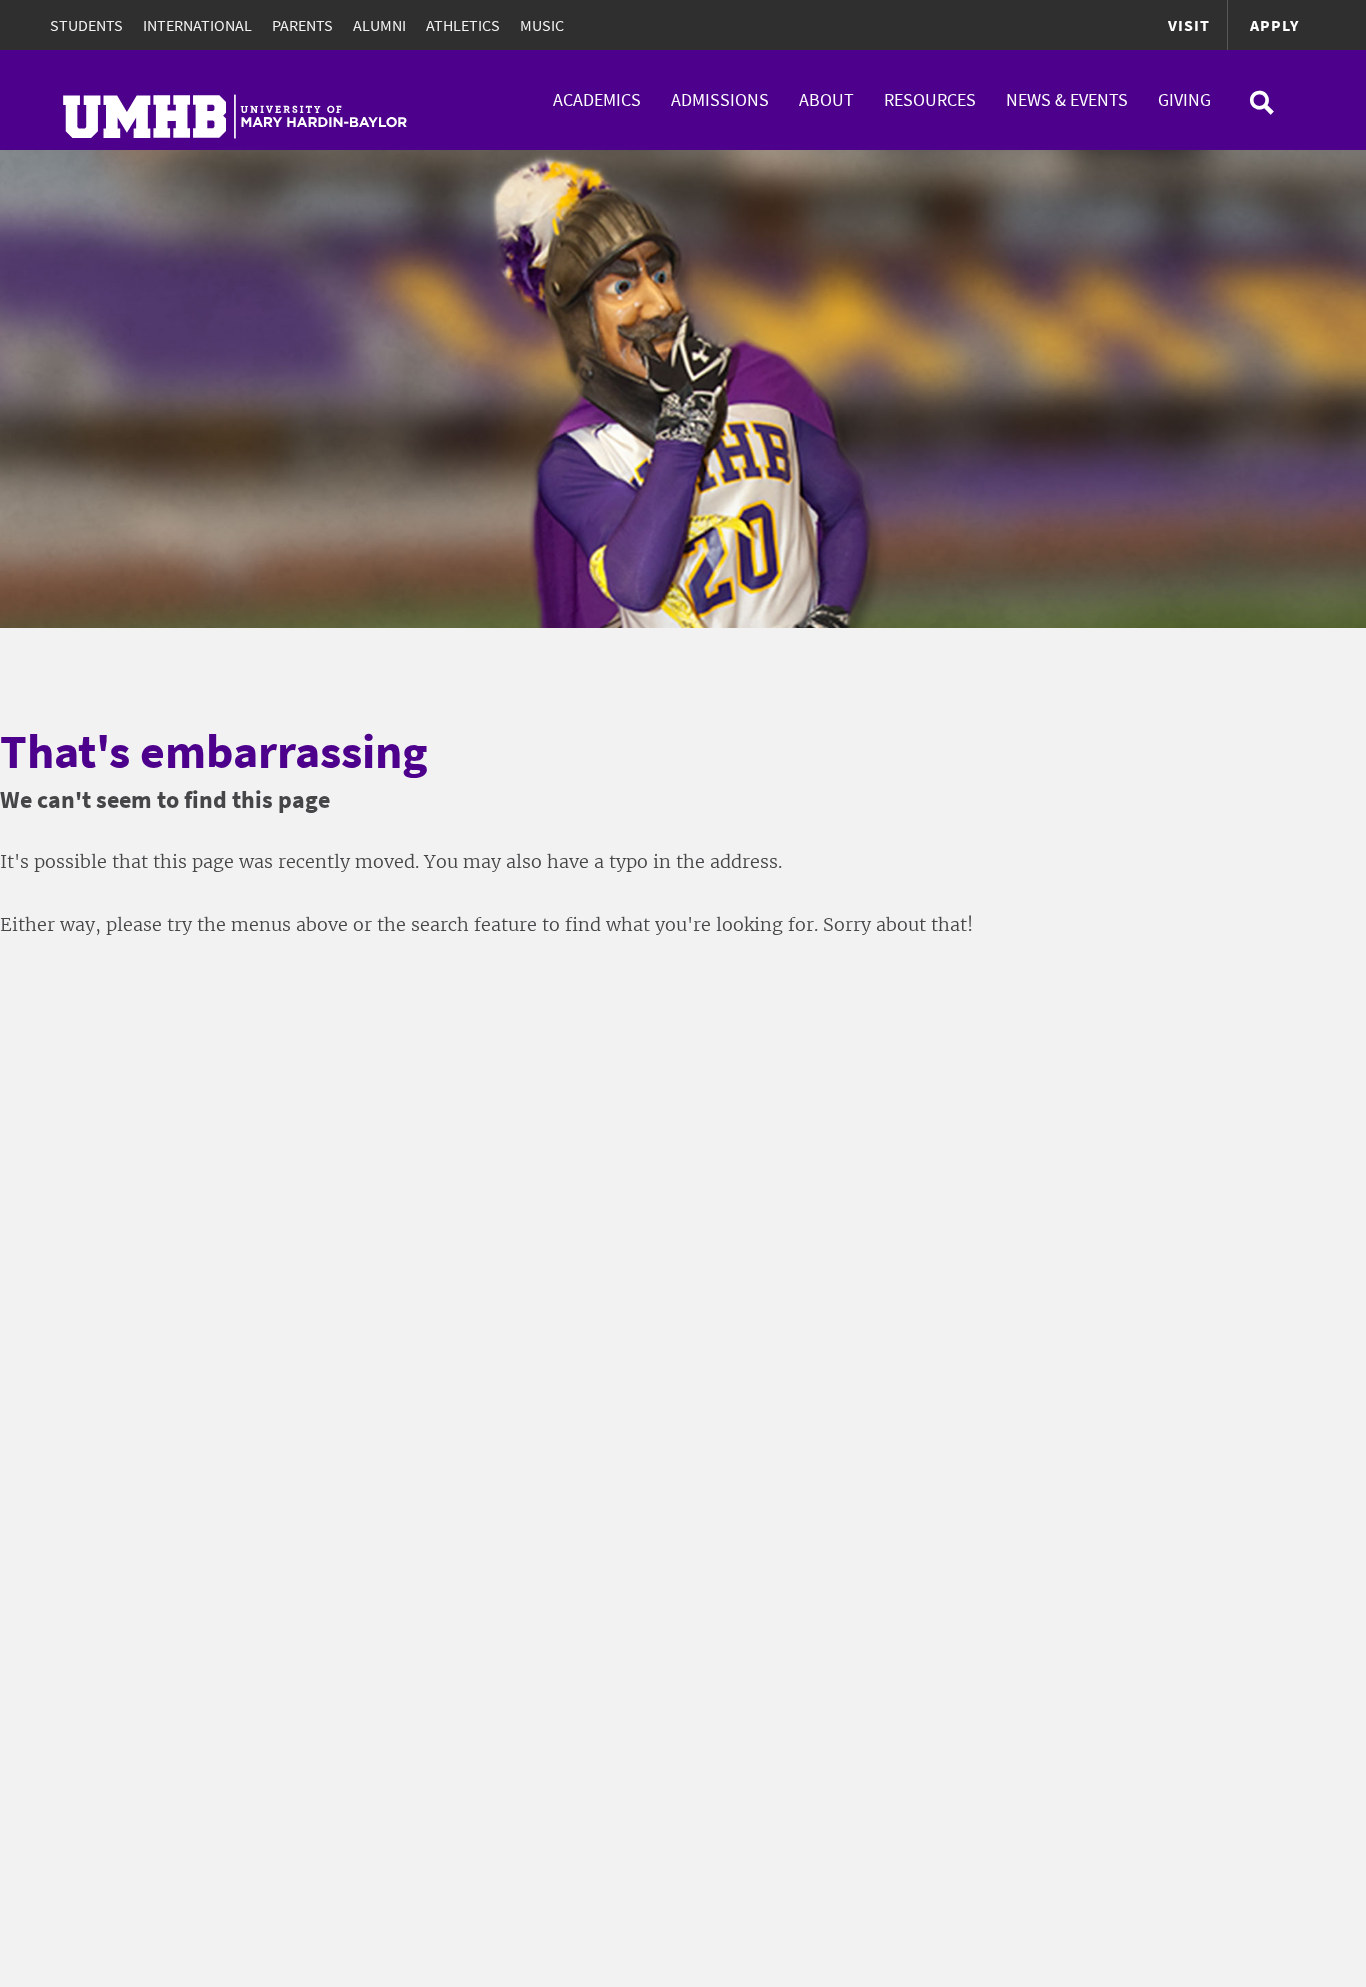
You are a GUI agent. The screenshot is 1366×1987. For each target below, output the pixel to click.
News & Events (1067, 99)
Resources (930, 99)
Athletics (463, 25)
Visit (1189, 25)
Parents (302, 25)
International (197, 25)
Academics (597, 99)
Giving (1184, 99)
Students (86, 25)
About (826, 99)
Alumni (379, 25)
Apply (1274, 25)
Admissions (720, 99)
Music (542, 25)
